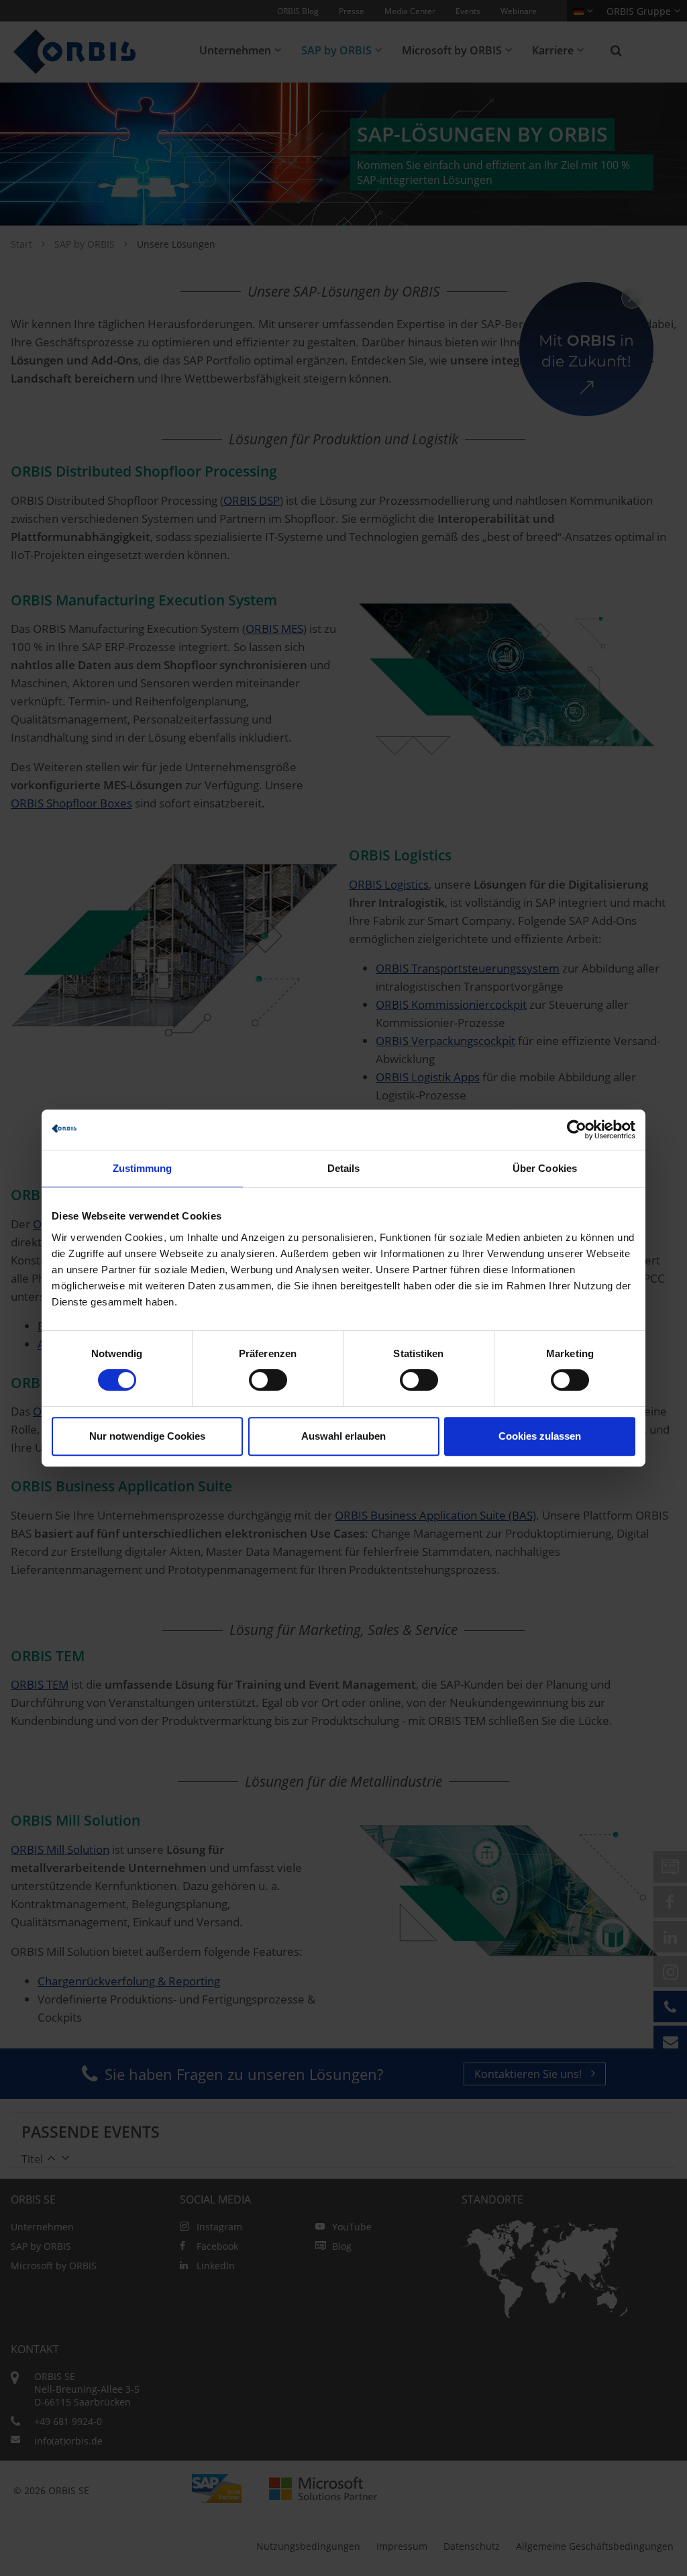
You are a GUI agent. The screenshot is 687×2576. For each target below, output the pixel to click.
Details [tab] (344, 1168)
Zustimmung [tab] (143, 1168)
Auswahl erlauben (343, 1436)
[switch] (268, 1380)
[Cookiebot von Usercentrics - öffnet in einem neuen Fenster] (577, 1130)
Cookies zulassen (540, 1436)
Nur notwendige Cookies (147, 1436)
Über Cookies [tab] (545, 1168)
